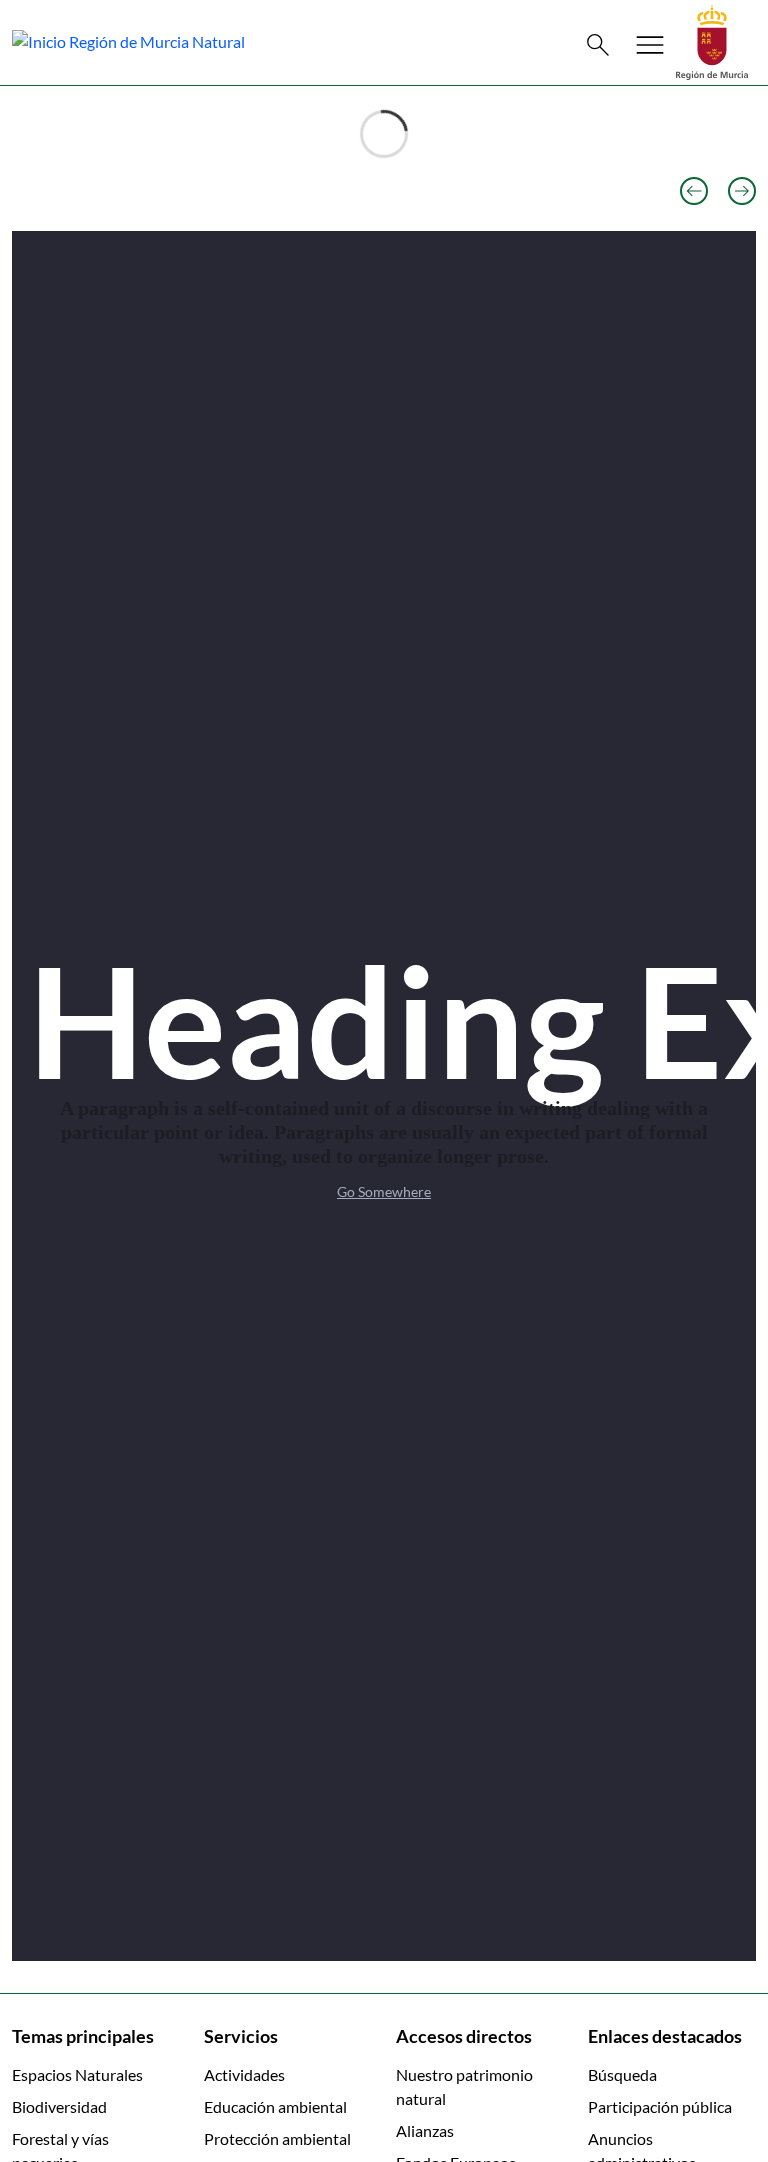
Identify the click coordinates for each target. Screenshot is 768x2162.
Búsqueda (622, 2074)
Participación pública (660, 2106)
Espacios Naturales (77, 2074)
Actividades (244, 2074)
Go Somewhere (384, 1191)
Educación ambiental (275, 2106)
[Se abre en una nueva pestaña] (712, 40)
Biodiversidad (59, 2106)
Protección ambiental (277, 2138)
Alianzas (425, 2130)
